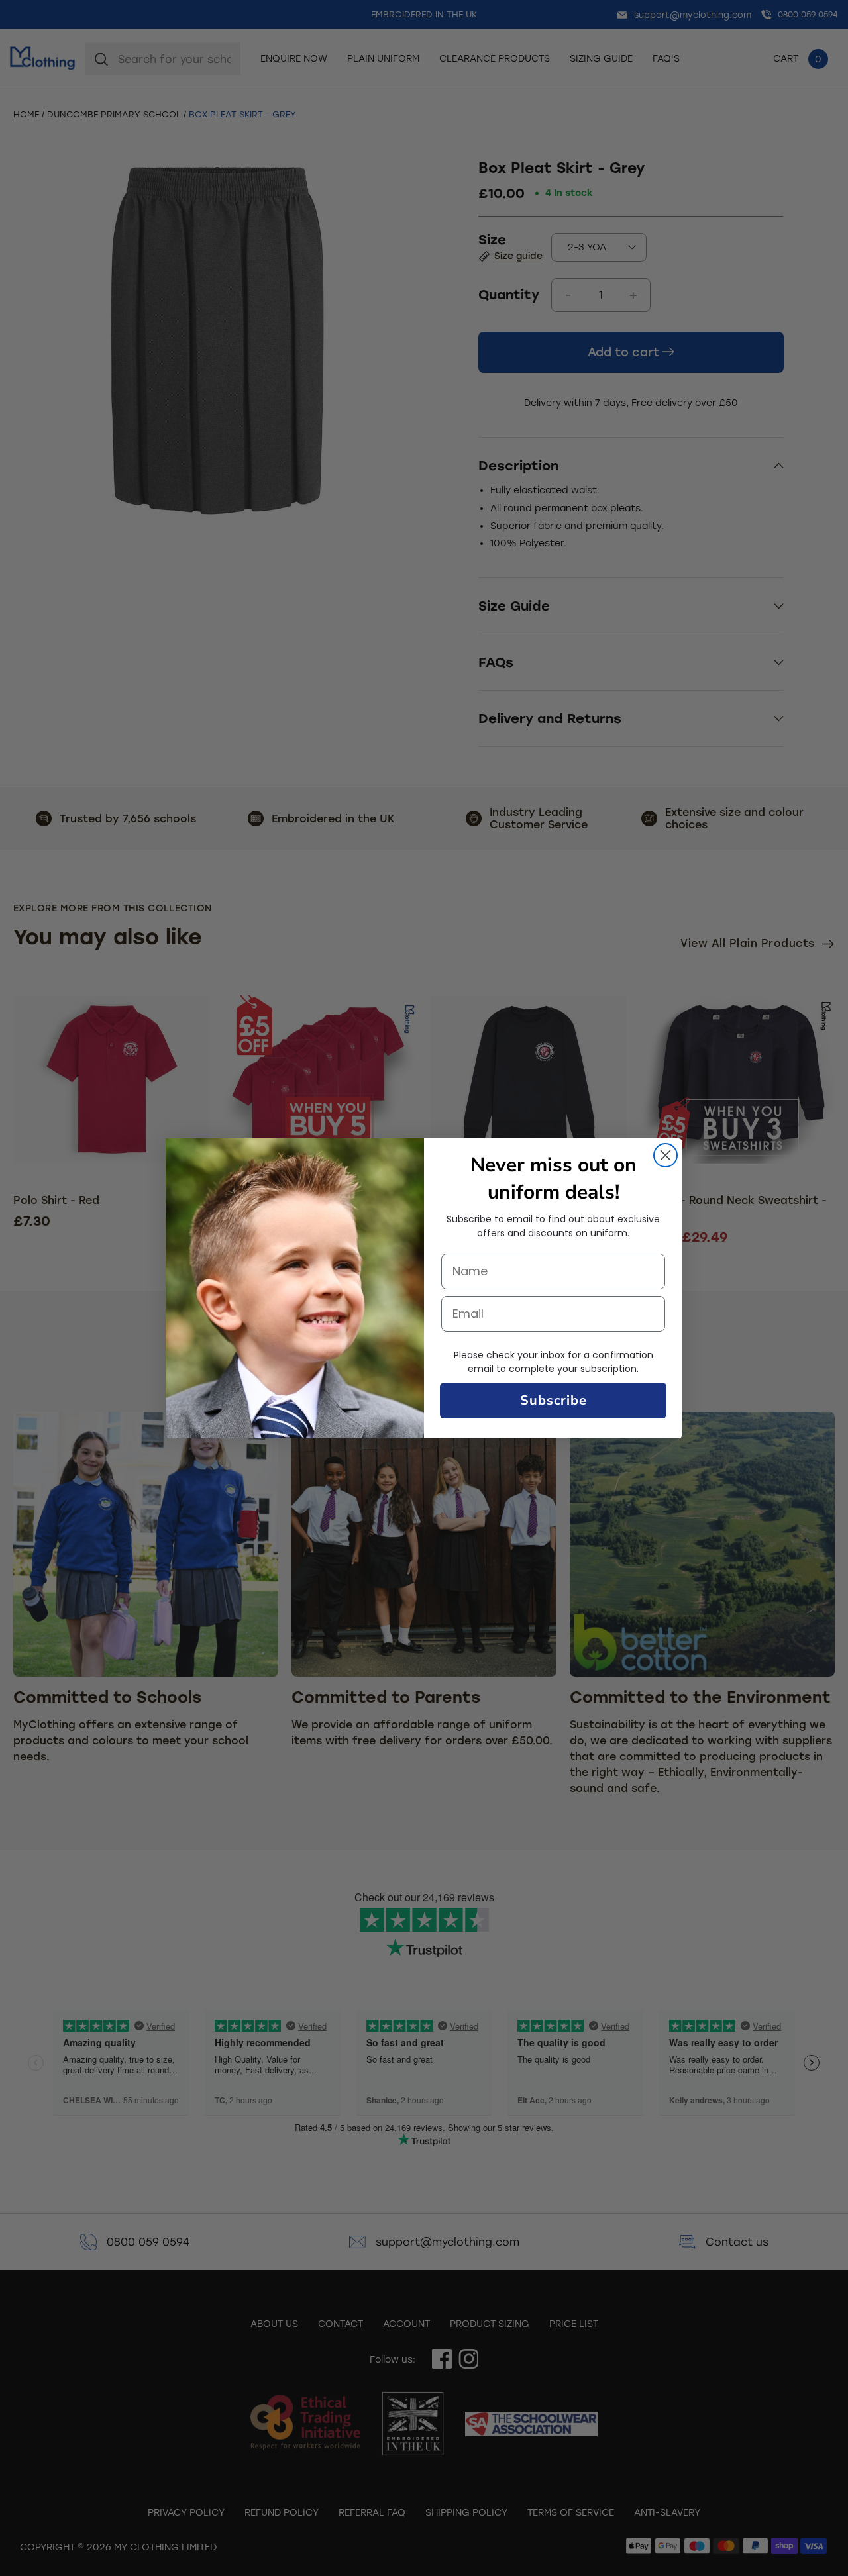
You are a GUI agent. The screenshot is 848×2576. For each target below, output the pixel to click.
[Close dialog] (665, 1155)
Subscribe (554, 1400)
